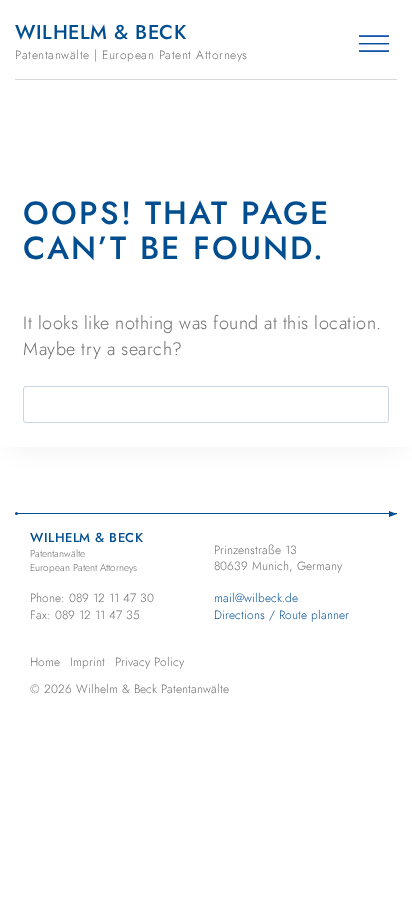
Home (45, 662)
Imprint (87, 662)
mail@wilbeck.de (256, 598)
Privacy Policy (149, 662)
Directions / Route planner (281, 615)
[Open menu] (373, 43)
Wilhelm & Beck (131, 41)
